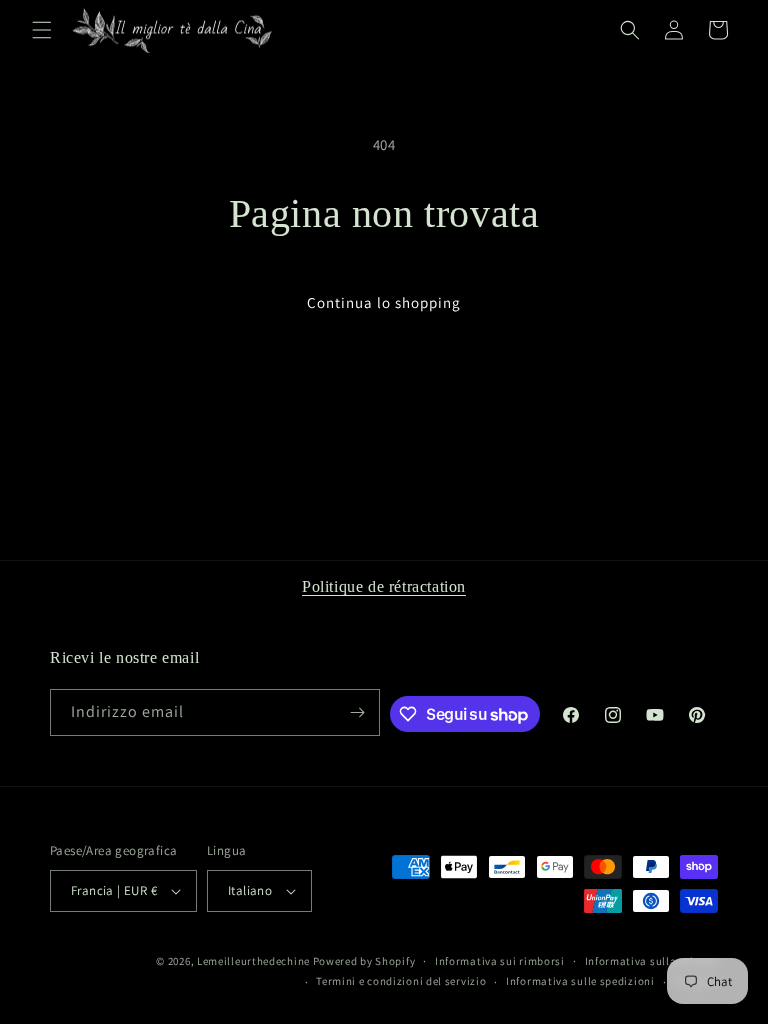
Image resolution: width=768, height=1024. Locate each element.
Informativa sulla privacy (652, 961)
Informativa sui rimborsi (500, 961)
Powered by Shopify (364, 961)
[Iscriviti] (357, 712)
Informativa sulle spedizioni (580, 981)
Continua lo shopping (384, 302)
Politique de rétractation (384, 586)
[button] (42, 30)
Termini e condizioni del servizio (401, 981)
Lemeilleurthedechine (253, 961)
